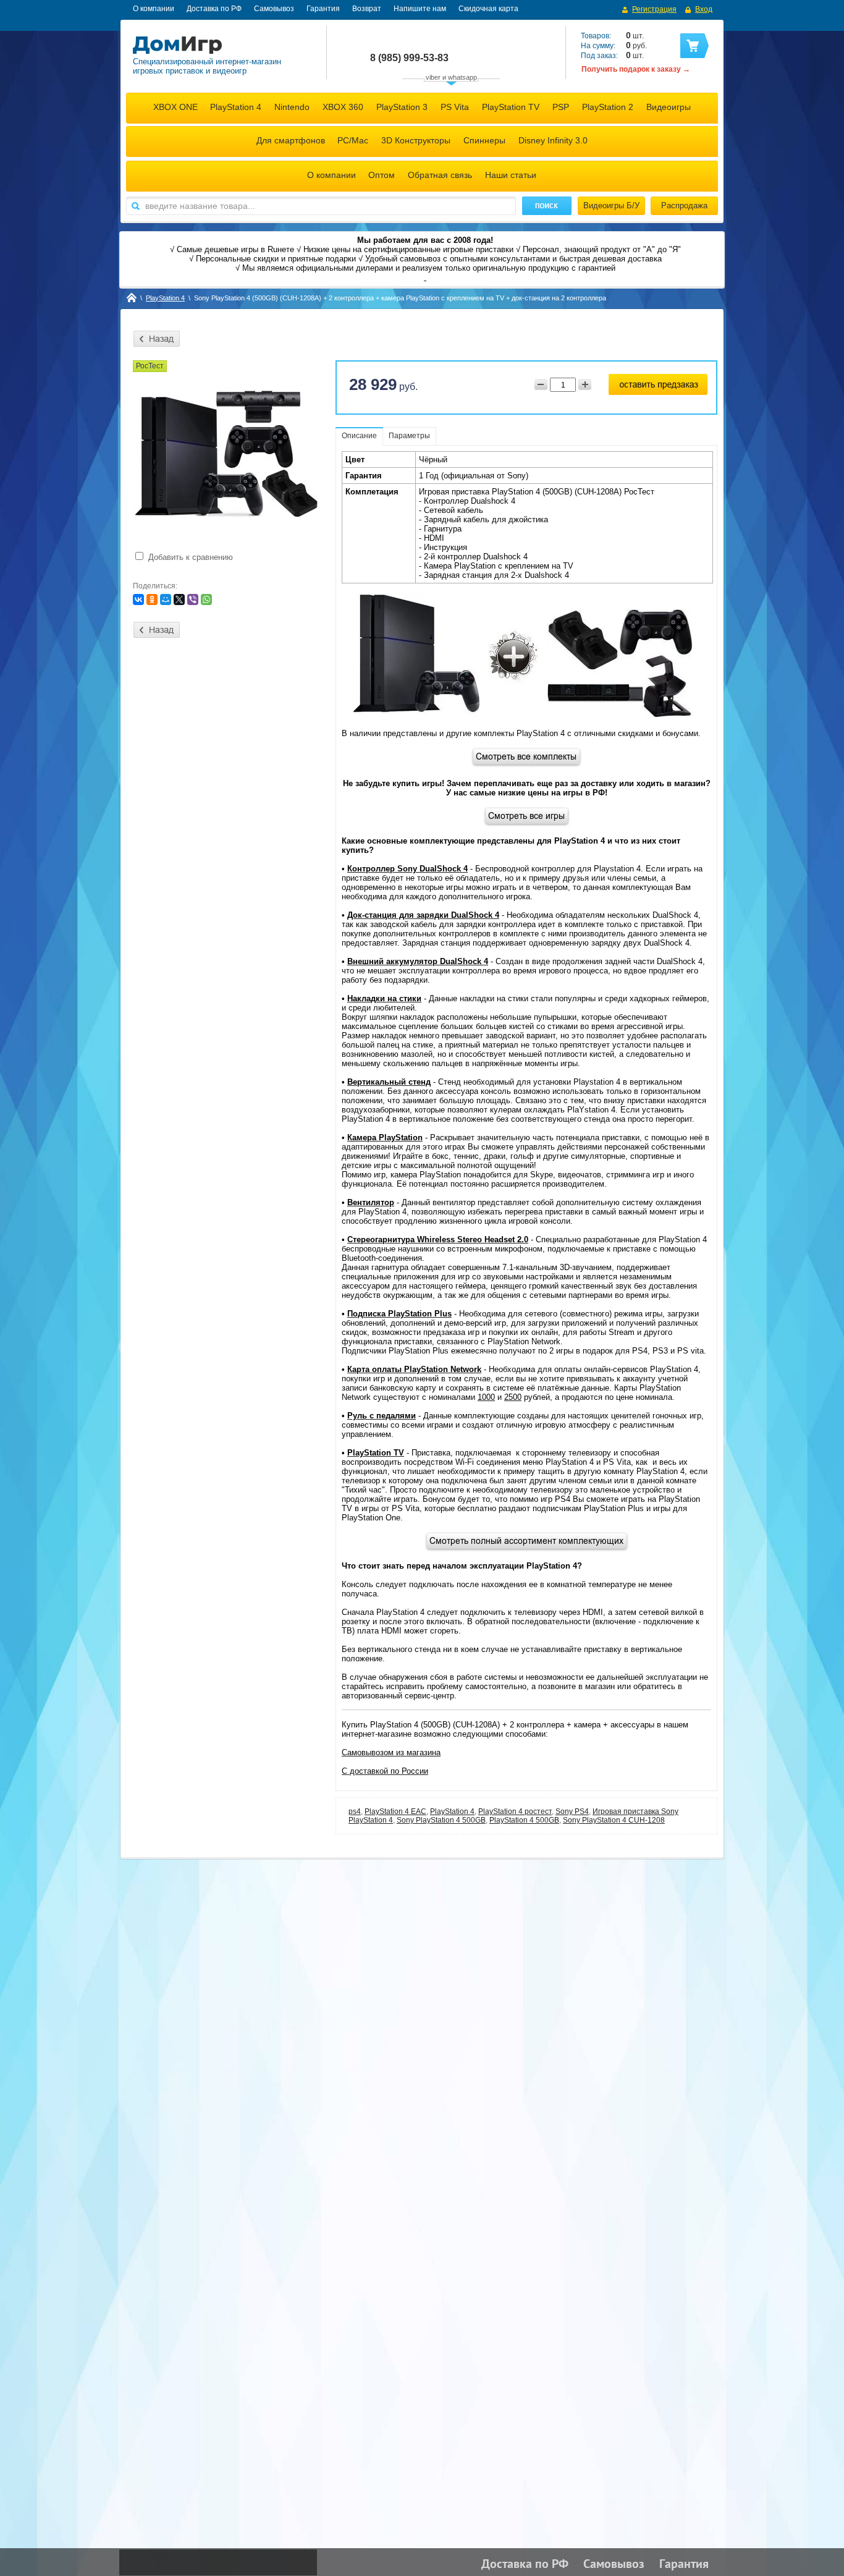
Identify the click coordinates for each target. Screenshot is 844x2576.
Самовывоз (274, 9)
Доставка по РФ (214, 9)
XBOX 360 (343, 107)
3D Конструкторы (416, 140)
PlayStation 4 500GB (524, 1820)
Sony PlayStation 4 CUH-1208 (614, 1820)
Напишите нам (420, 9)
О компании (154, 9)
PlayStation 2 (608, 107)
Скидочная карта (488, 9)
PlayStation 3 (402, 107)
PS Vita (455, 107)
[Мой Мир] (166, 600)
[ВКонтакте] (138, 600)
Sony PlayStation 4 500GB (441, 1820)
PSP (561, 107)
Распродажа (684, 205)
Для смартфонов (291, 140)
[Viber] (193, 600)
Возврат (367, 9)
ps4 (355, 1811)
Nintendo (292, 107)
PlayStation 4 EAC (395, 1811)
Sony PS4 (572, 1811)
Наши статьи (511, 175)
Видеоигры (669, 107)
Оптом (382, 175)
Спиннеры (484, 140)
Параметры (409, 436)
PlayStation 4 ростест (515, 1811)
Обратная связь (440, 175)
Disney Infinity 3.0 (553, 140)
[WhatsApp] (206, 600)
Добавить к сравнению (189, 557)
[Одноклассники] (152, 600)
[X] (179, 600)
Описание (359, 436)
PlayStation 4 (236, 107)
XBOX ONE (175, 107)
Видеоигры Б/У (611, 205)
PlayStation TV (511, 107)
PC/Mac (353, 140)
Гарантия (323, 9)
